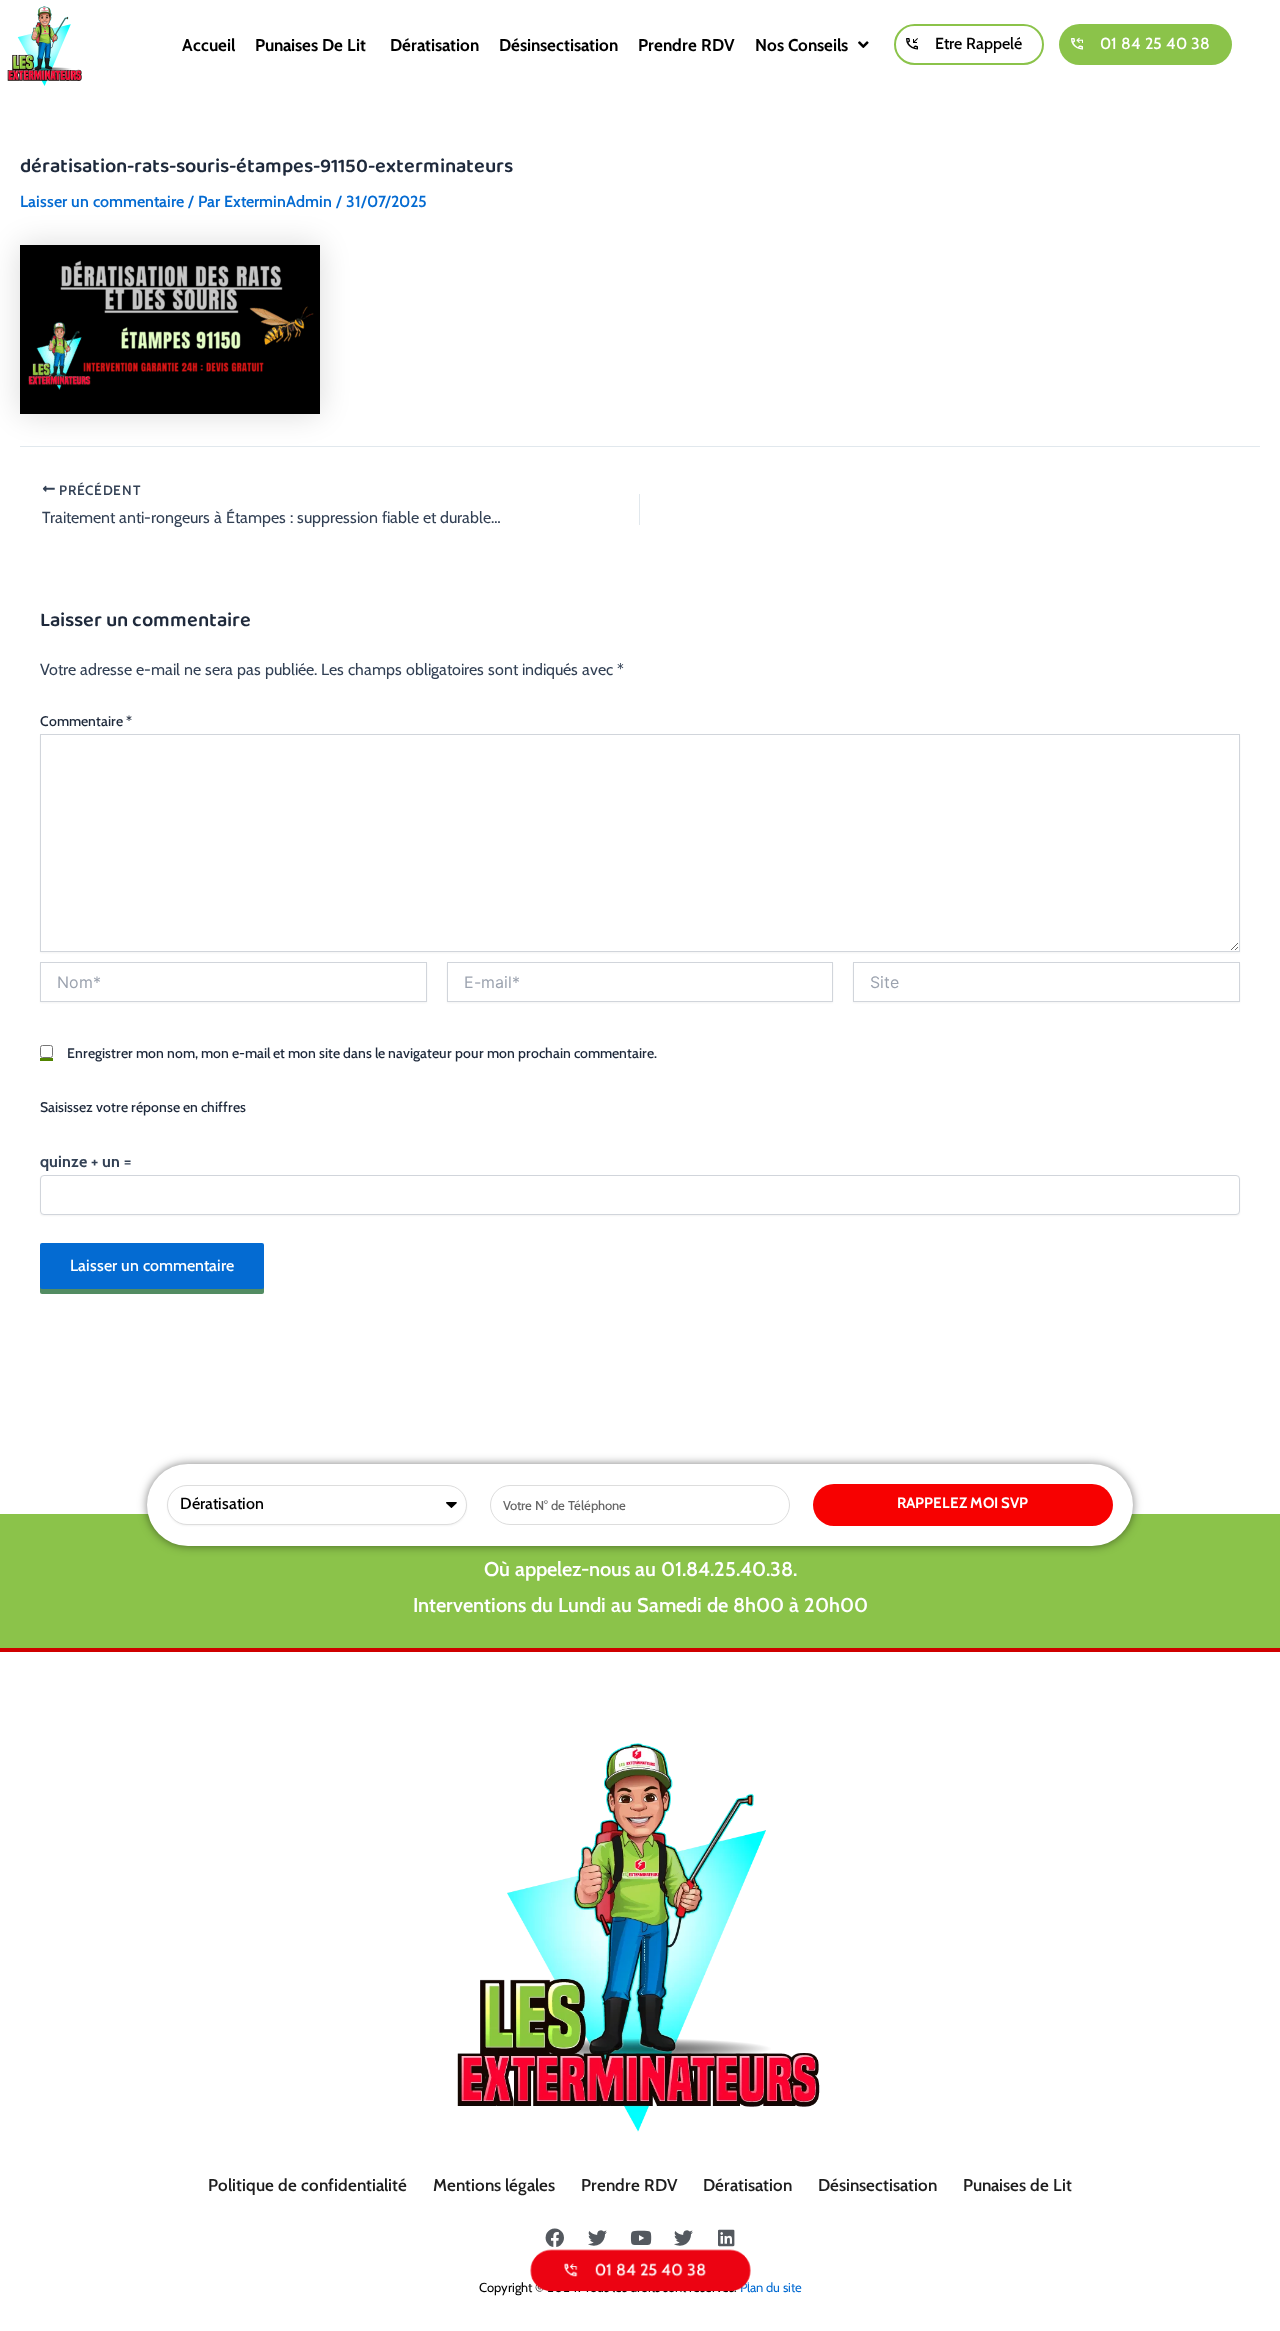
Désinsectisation (558, 45)
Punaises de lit (312, 45)
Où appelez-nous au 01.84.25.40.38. (640, 1569)
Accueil (208, 45)
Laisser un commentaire (102, 201)
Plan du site (771, 2287)
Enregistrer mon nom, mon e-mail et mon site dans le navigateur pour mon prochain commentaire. (362, 1053)
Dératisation (434, 45)
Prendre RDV (686, 45)
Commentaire (86, 721)
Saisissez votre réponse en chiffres (143, 1107)
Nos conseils (801, 45)
